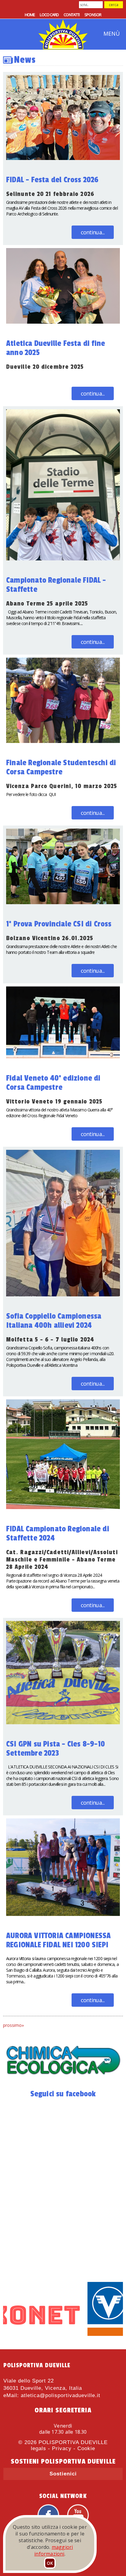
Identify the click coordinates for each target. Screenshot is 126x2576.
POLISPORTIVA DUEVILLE (73, 2442)
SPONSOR (93, 15)
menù (112, 34)
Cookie (86, 2448)
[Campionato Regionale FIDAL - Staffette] (66, 412)
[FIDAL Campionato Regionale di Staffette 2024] (66, 1402)
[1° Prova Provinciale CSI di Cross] (66, 831)
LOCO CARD (49, 15)
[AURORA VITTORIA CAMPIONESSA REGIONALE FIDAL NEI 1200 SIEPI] (66, 1821)
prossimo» (13, 2025)
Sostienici (63, 2474)
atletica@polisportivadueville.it (61, 2395)
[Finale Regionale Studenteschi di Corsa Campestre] (66, 661)
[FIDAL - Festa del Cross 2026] (66, 78)
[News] (63, 2077)
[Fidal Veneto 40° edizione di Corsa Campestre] (66, 989)
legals (39, 2448)
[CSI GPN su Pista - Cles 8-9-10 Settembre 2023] (66, 1624)
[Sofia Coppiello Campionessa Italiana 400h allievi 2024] (66, 1153)
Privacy (62, 2448)
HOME (30, 15)
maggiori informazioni (54, 2550)
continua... (93, 232)
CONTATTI (72, 15)
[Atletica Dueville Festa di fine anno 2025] (66, 251)
